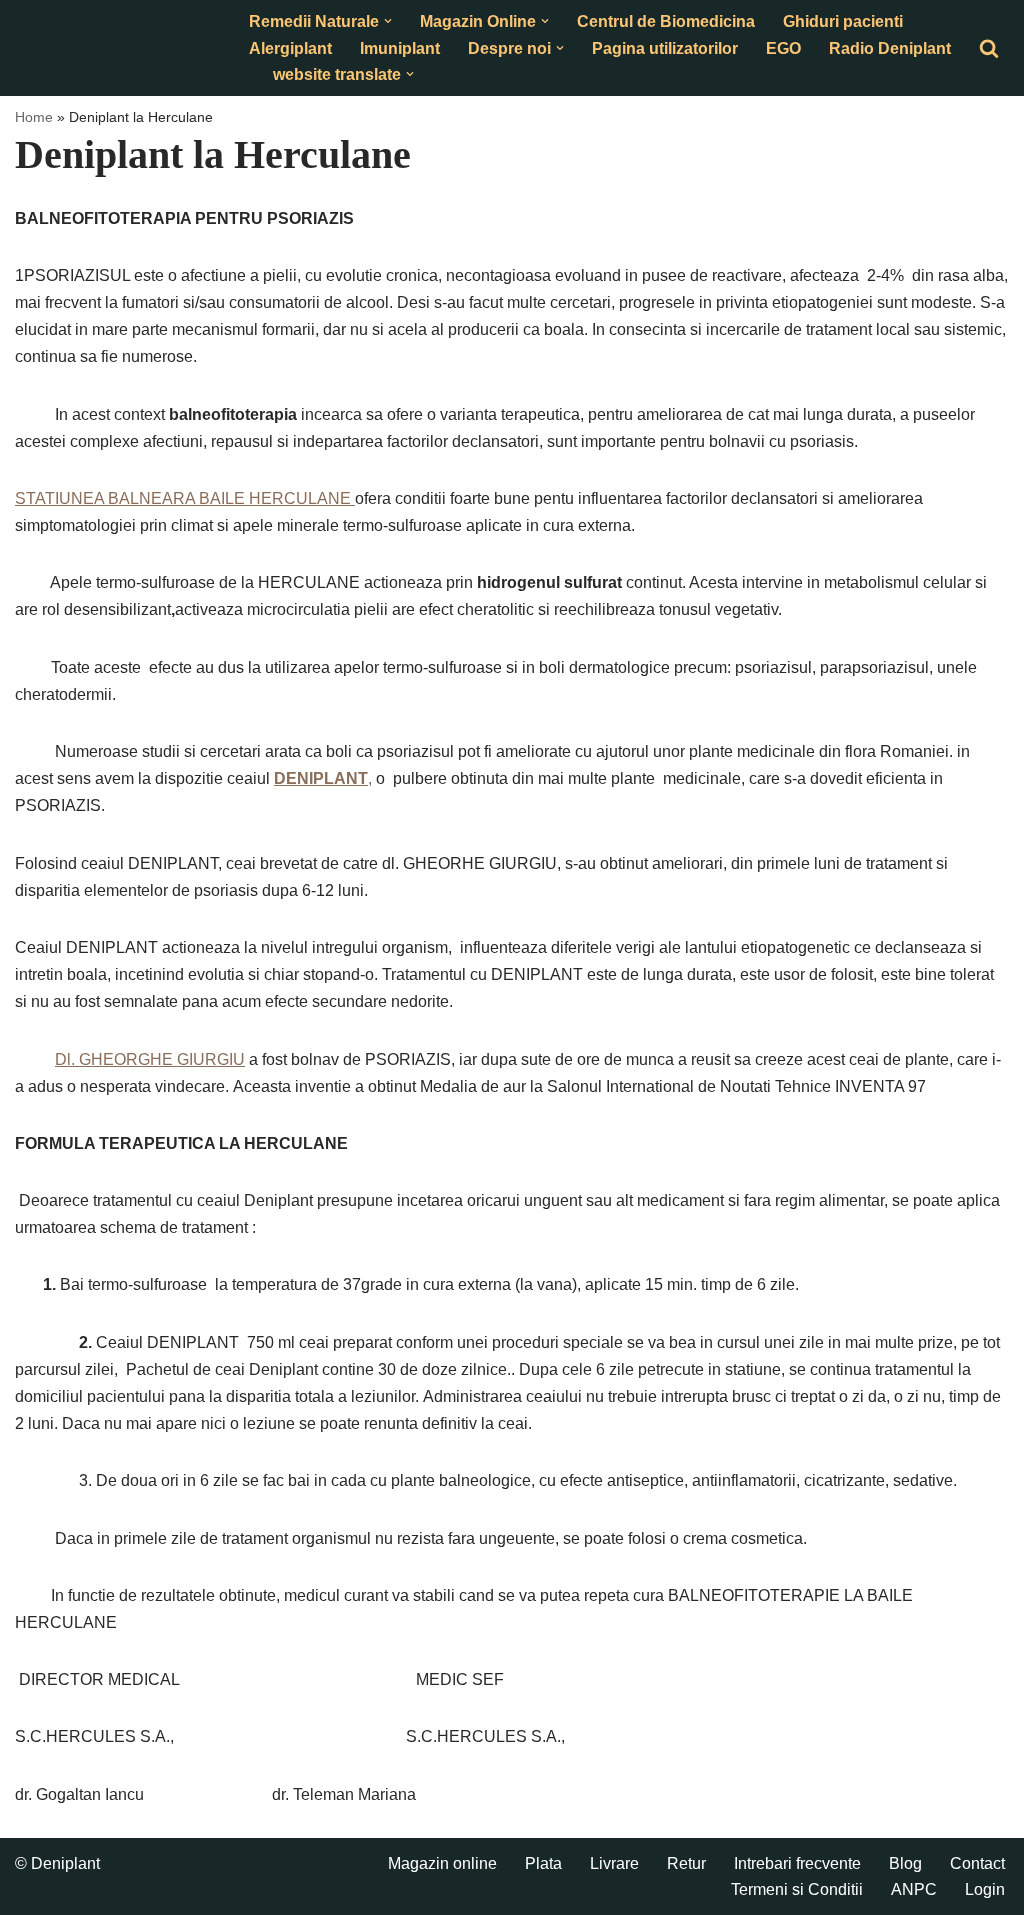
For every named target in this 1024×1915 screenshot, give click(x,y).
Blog (905, 1863)
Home (34, 117)
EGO (783, 48)
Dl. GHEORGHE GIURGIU (150, 1059)
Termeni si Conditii (797, 1889)
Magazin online (442, 1863)
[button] (388, 21)
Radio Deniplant (890, 48)
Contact (977, 1863)
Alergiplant (290, 48)
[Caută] (989, 48)
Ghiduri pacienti (843, 21)
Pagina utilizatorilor (665, 48)
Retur (686, 1863)
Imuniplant (400, 48)
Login (985, 1889)
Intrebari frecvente (797, 1863)
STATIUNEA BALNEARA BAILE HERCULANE (185, 498)
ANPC (914, 1889)
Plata (543, 1863)
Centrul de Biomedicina (666, 21)
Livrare (614, 1863)
